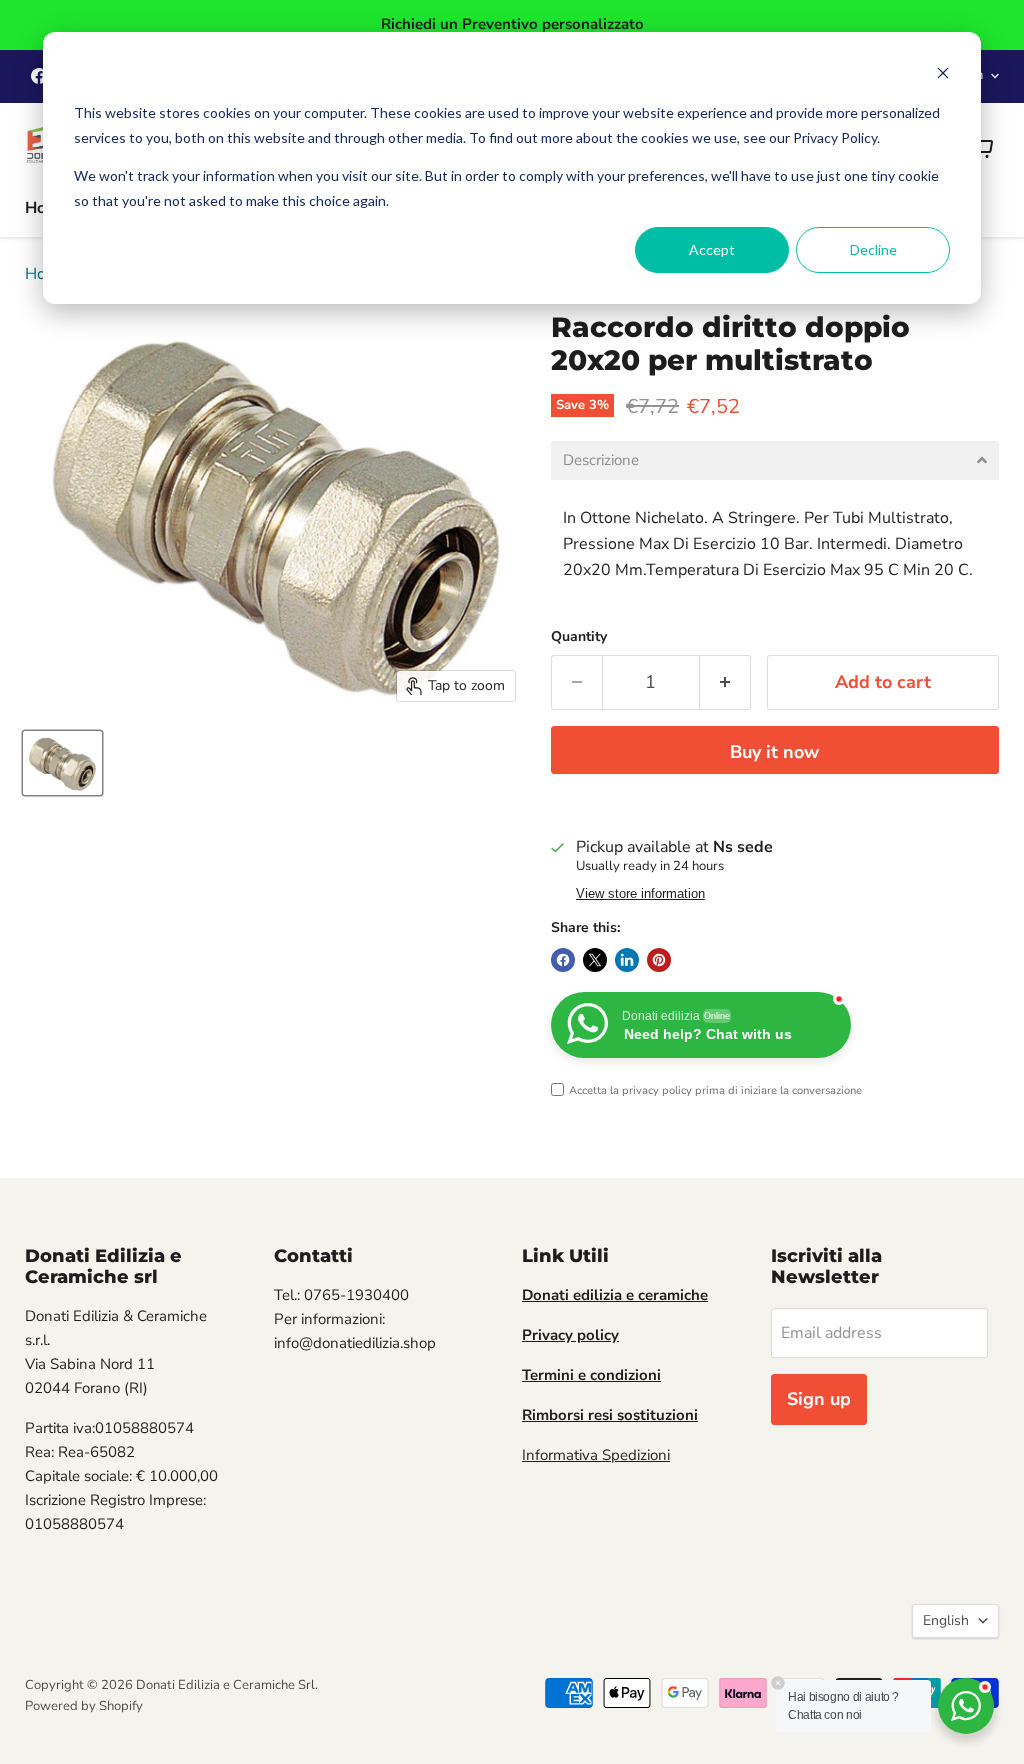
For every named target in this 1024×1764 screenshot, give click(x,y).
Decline (873, 249)
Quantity (579, 637)
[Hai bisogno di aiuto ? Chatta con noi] (966, 1706)
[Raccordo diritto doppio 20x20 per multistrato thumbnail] (62, 763)
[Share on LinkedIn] (627, 960)
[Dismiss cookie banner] (943, 75)
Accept (712, 249)
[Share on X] (595, 960)
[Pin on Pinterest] (659, 960)
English (946, 1620)
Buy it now (774, 752)
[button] (775, 460)
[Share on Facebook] (563, 960)
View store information (640, 894)
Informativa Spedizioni (596, 1455)
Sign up (819, 1399)
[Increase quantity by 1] (725, 682)
